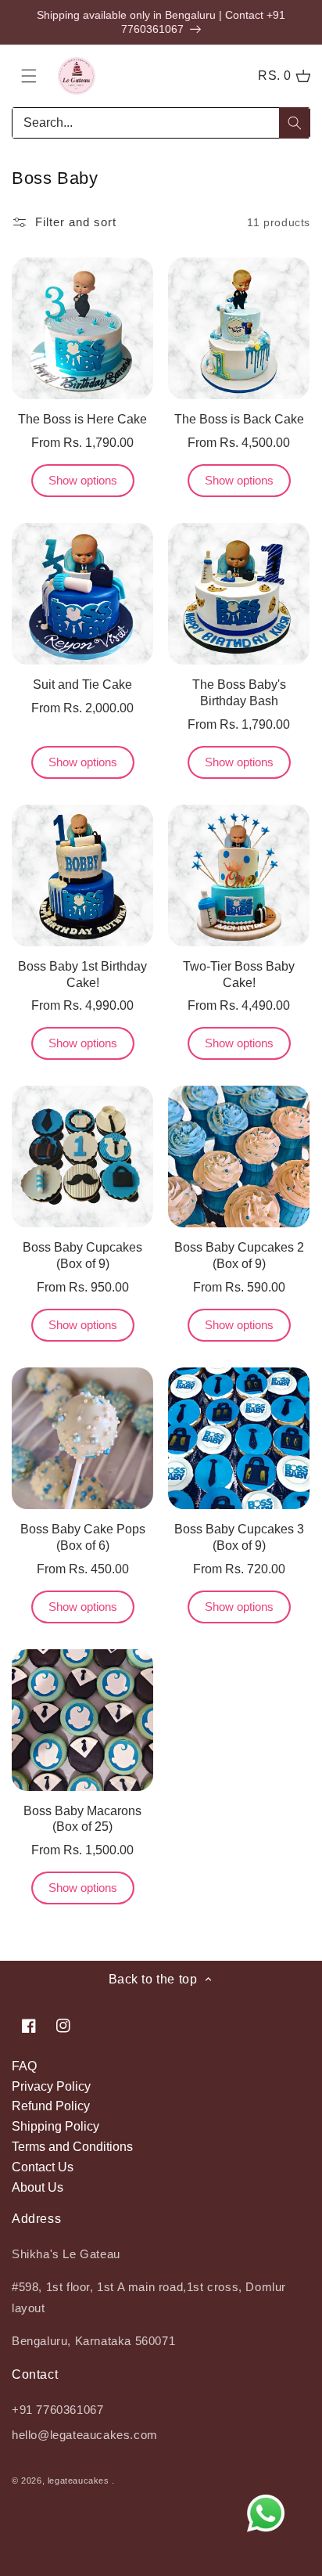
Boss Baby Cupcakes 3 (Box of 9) (239, 1537)
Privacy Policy (51, 2086)
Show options (83, 480)
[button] (29, 76)
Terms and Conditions (72, 2147)
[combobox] (161, 123)
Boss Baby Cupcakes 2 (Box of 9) (239, 1256)
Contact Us (43, 2167)
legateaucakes (79, 2481)
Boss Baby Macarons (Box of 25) (82, 1819)
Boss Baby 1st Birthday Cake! (82, 975)
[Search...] (295, 123)
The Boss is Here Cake (82, 419)
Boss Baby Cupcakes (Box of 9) (82, 1256)
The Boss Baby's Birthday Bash (239, 693)
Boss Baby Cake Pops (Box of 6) (83, 1537)
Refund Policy (51, 2106)
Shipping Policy (55, 2126)
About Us (38, 2187)
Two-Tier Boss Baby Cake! (239, 975)
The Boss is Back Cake (239, 419)
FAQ (24, 2066)
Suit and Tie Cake (82, 685)
